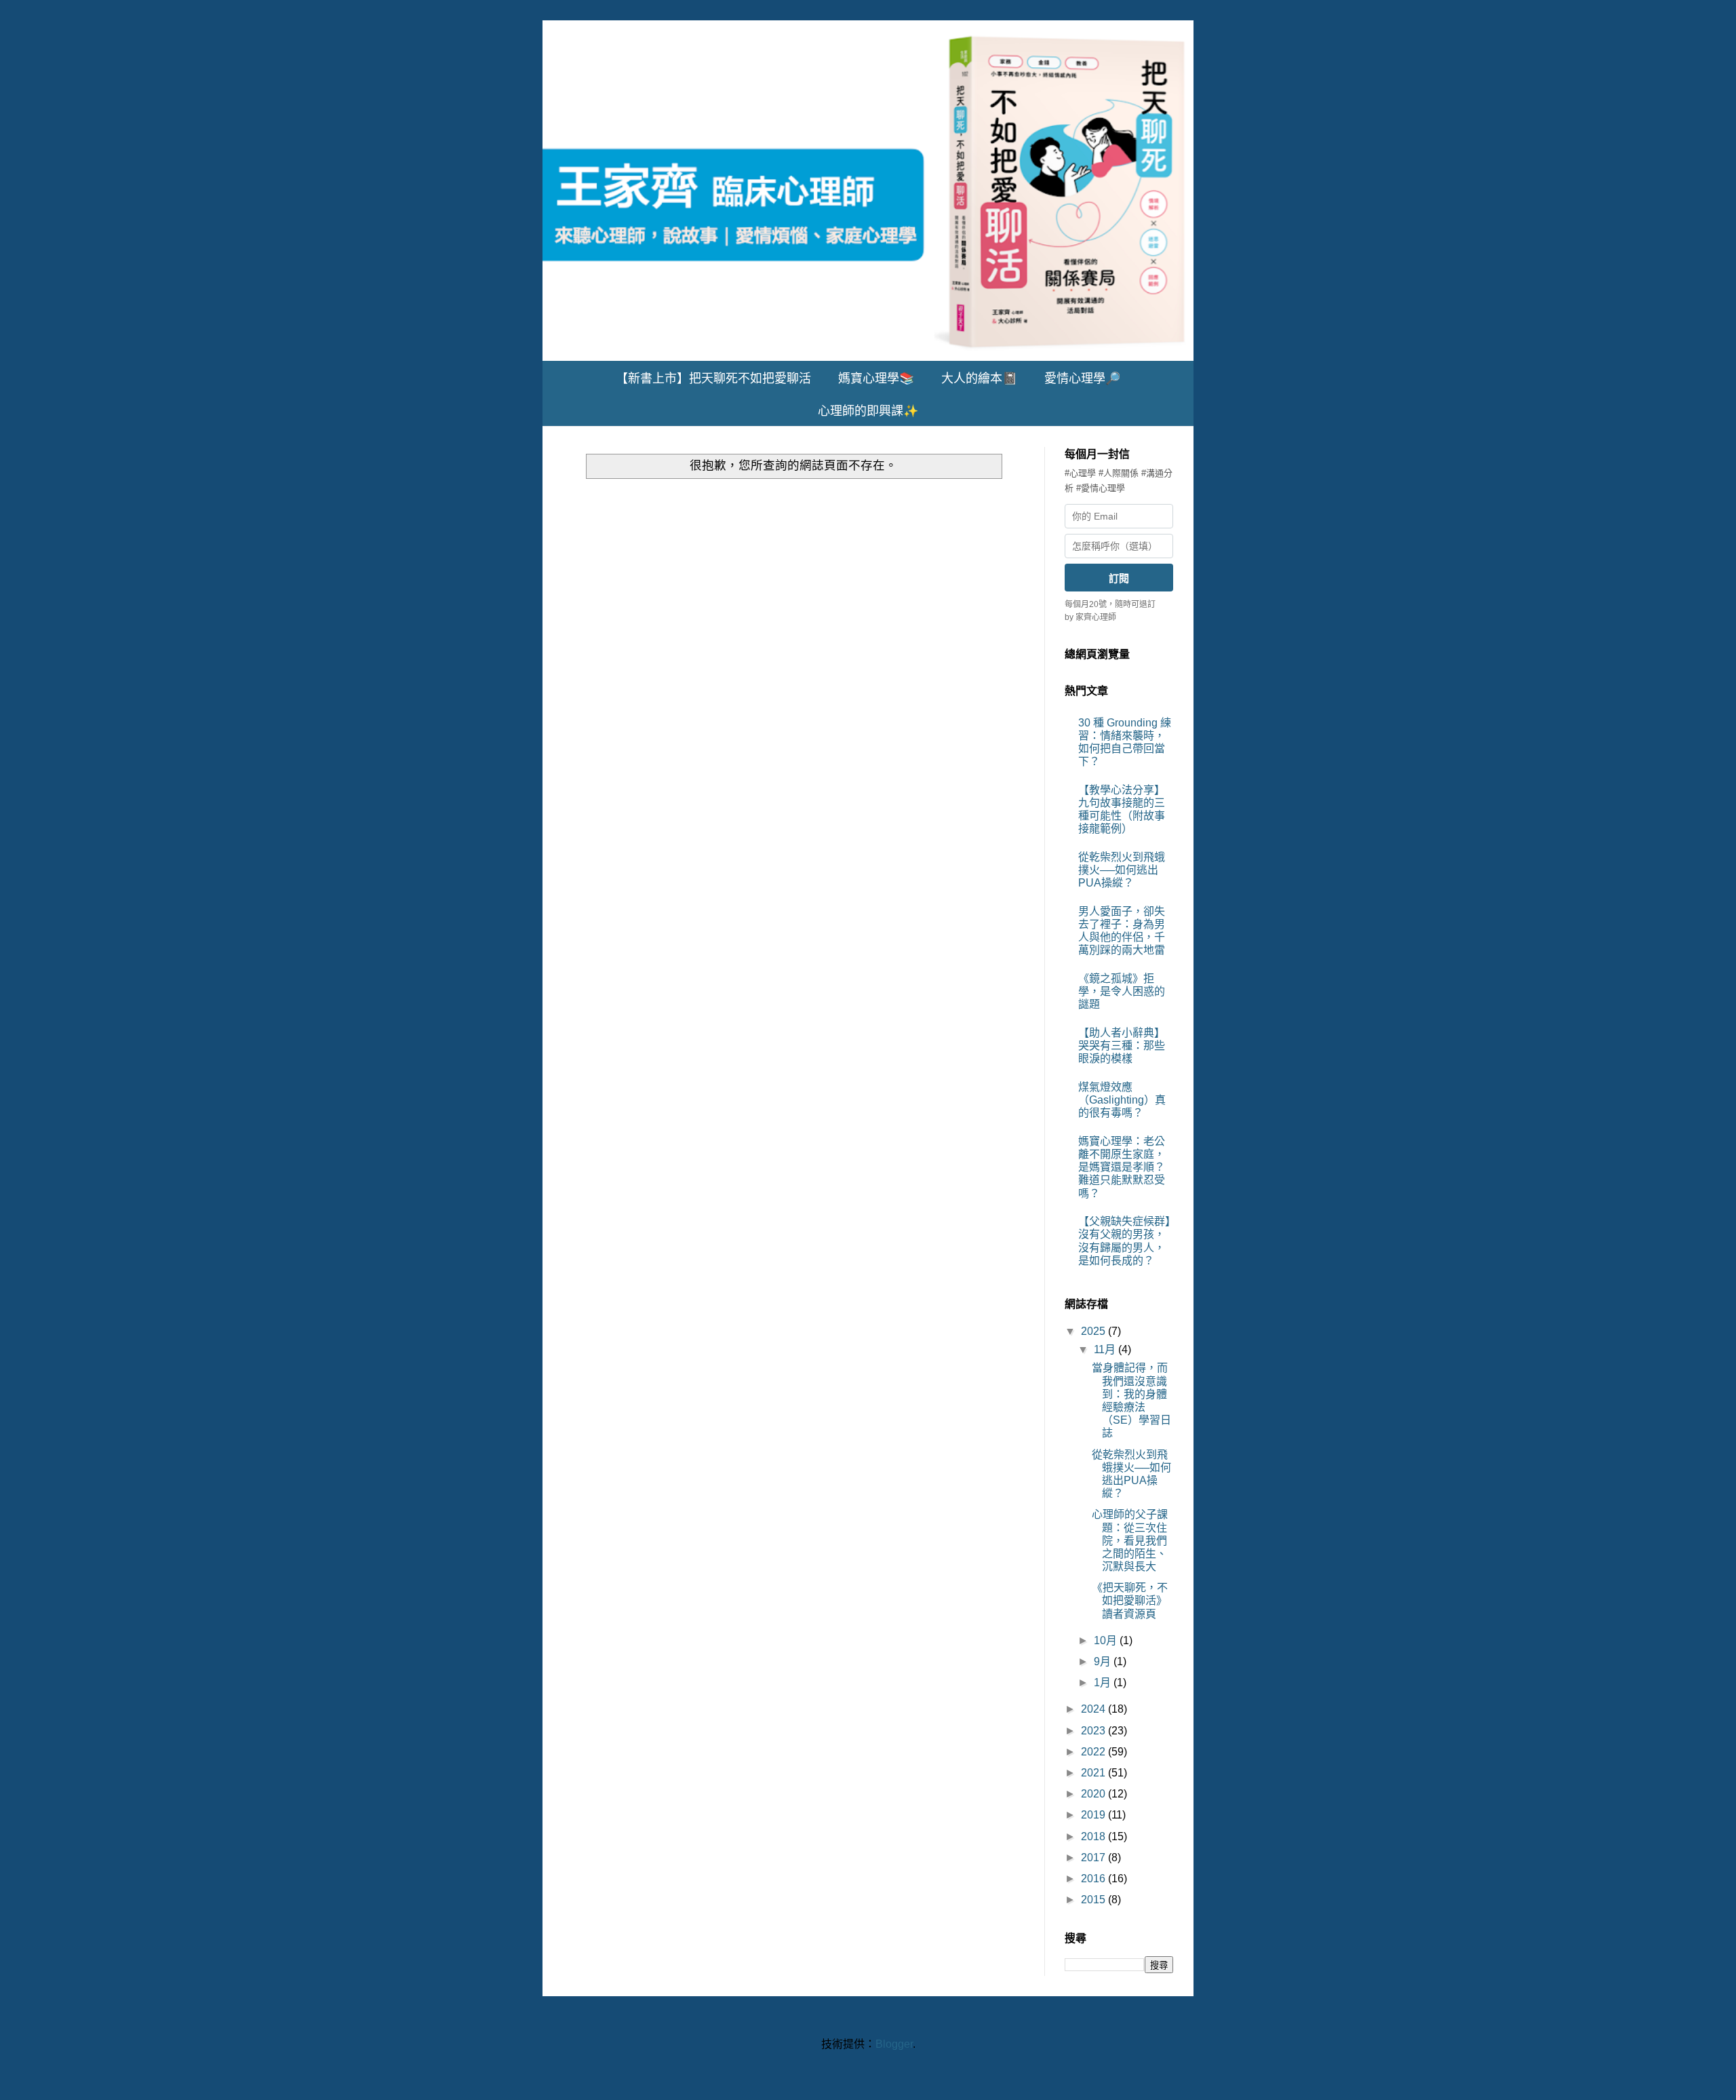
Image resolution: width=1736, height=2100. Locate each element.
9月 (1104, 1661)
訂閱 (1119, 578)
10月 (1107, 1640)
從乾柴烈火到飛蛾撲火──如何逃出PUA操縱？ (1122, 870)
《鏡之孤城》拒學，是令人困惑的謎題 (1122, 991)
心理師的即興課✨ (868, 411)
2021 (1094, 1773)
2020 (1094, 1794)
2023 (1094, 1731)
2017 (1094, 1858)
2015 (1094, 1900)
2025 (1094, 1331)
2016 (1094, 1879)
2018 (1094, 1836)
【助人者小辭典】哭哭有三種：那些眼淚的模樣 (1122, 1046)
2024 (1094, 1709)
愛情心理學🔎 (1082, 378)
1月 (1104, 1683)
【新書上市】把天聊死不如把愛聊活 (713, 378)
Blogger (894, 2044)
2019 (1094, 1815)
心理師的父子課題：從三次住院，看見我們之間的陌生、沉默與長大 (1130, 1540)
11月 (1106, 1349)
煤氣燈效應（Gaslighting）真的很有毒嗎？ (1122, 1100)
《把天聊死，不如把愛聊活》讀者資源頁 (1130, 1600)
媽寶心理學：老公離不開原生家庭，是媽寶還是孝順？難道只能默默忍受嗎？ (1122, 1167)
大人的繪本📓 (979, 378)
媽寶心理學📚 (876, 378)
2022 (1094, 1752)
